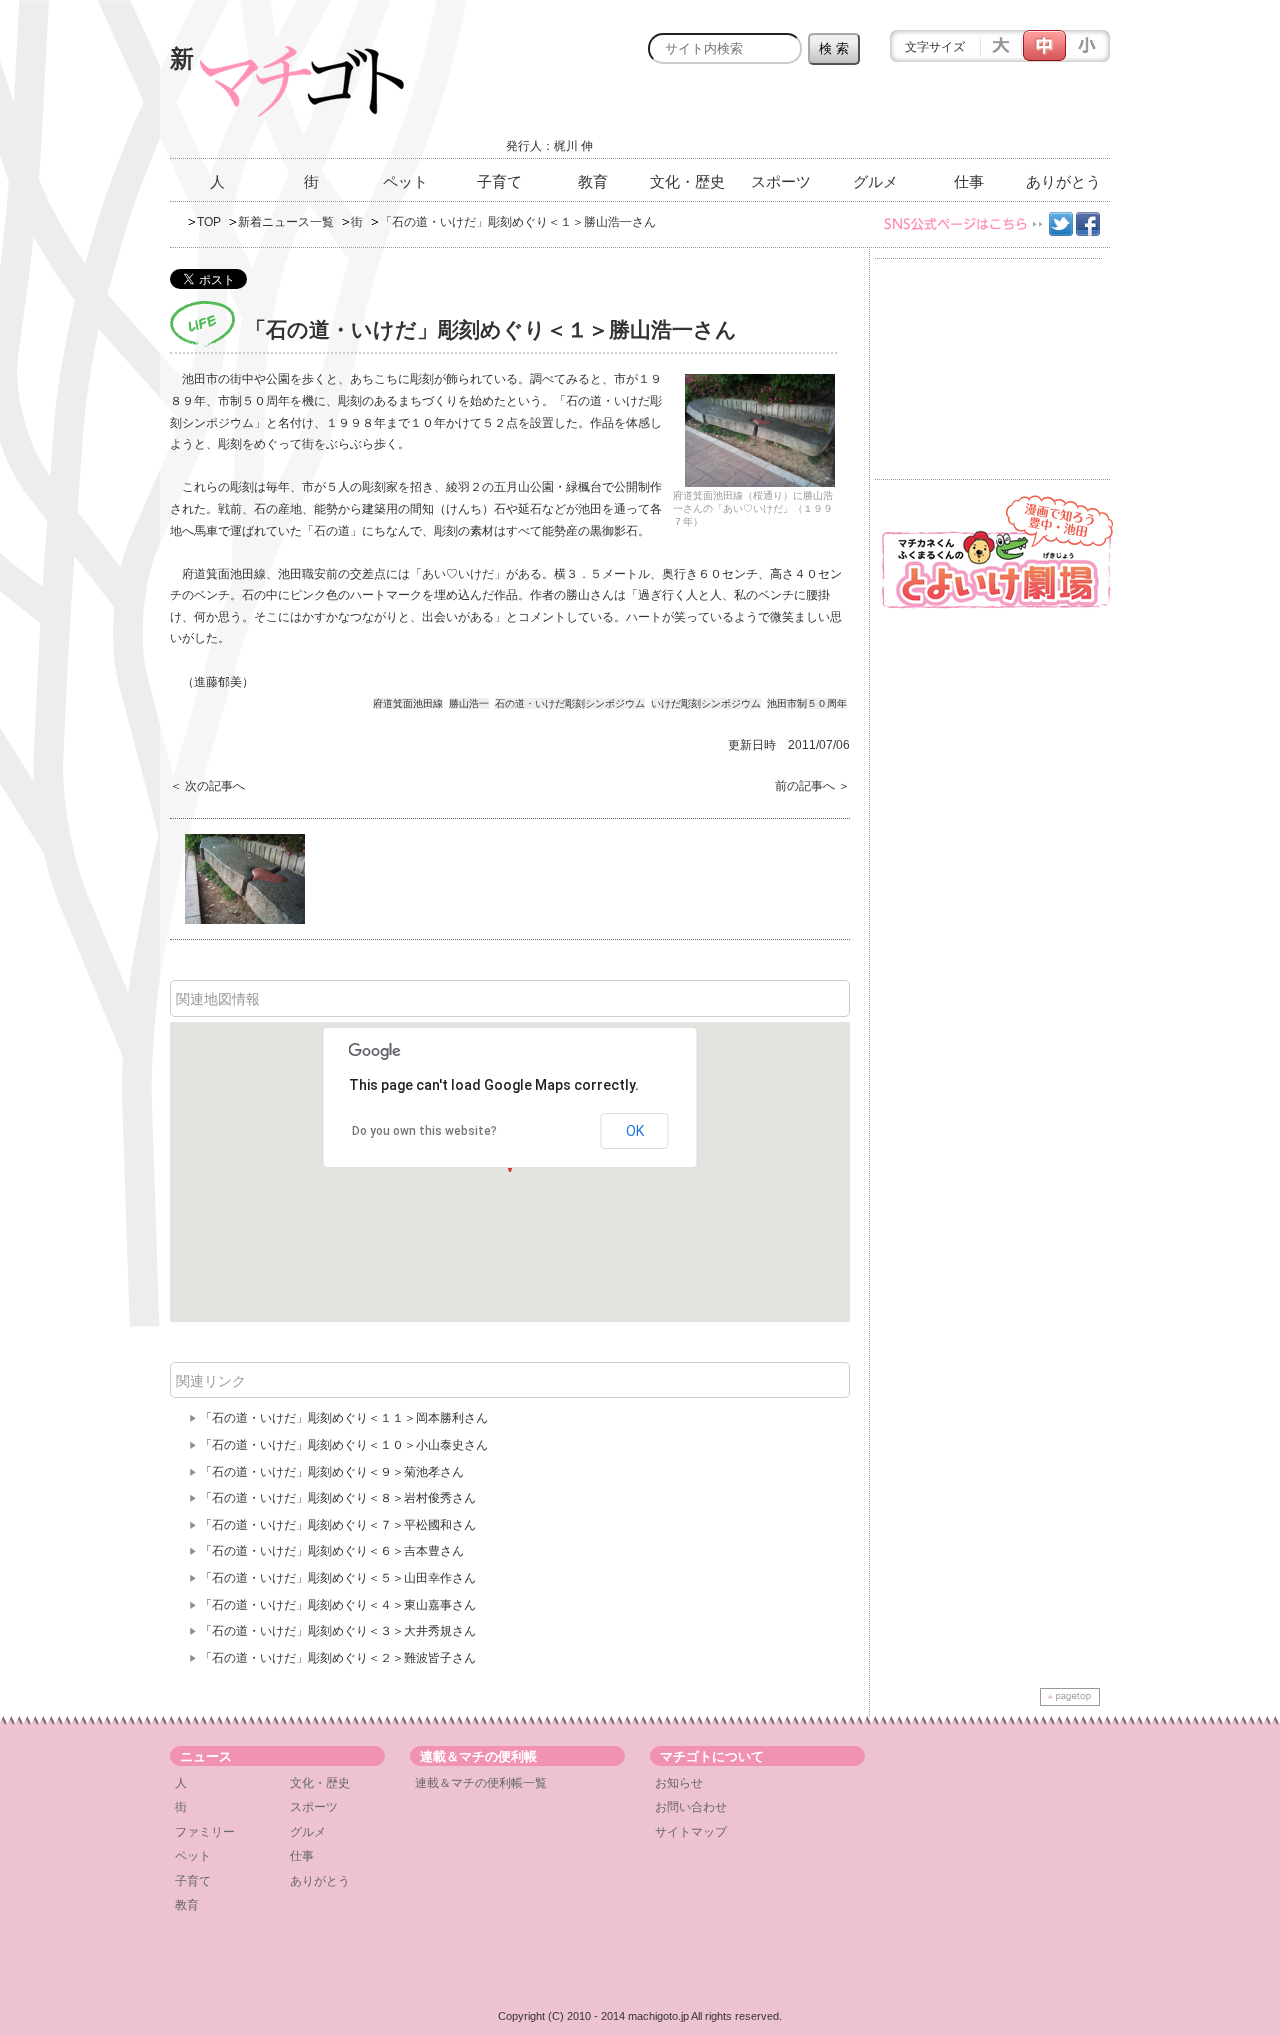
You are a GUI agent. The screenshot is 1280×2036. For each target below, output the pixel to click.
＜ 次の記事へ (207, 786)
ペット (405, 181)
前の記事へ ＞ (812, 786)
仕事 (969, 181)
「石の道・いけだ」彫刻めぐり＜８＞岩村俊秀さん (338, 1498)
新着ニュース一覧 (286, 222)
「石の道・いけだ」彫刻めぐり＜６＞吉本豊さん (332, 1551)
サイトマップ (691, 1832)
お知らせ (679, 1783)
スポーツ (781, 181)
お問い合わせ (691, 1807)
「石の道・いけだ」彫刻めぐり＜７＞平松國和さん (338, 1525)
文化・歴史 (687, 181)
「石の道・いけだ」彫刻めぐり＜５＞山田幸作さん (338, 1578)
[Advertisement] (876, 117)
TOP (209, 222)
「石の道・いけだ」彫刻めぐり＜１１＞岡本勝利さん (344, 1418)
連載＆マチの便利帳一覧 (481, 1783)
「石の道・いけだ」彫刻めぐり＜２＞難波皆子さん (338, 1658)
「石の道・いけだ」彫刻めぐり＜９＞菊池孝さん (332, 1472)
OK (635, 1131)
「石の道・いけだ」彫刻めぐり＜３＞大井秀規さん (338, 1631)
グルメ (875, 181)
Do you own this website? (424, 1131)
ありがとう (1063, 181)
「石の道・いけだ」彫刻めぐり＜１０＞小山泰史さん (344, 1445)
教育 (593, 181)
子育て (499, 181)
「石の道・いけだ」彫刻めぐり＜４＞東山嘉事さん (338, 1605)
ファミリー (205, 1832)
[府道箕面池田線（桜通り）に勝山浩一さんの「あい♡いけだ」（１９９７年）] (760, 430)
